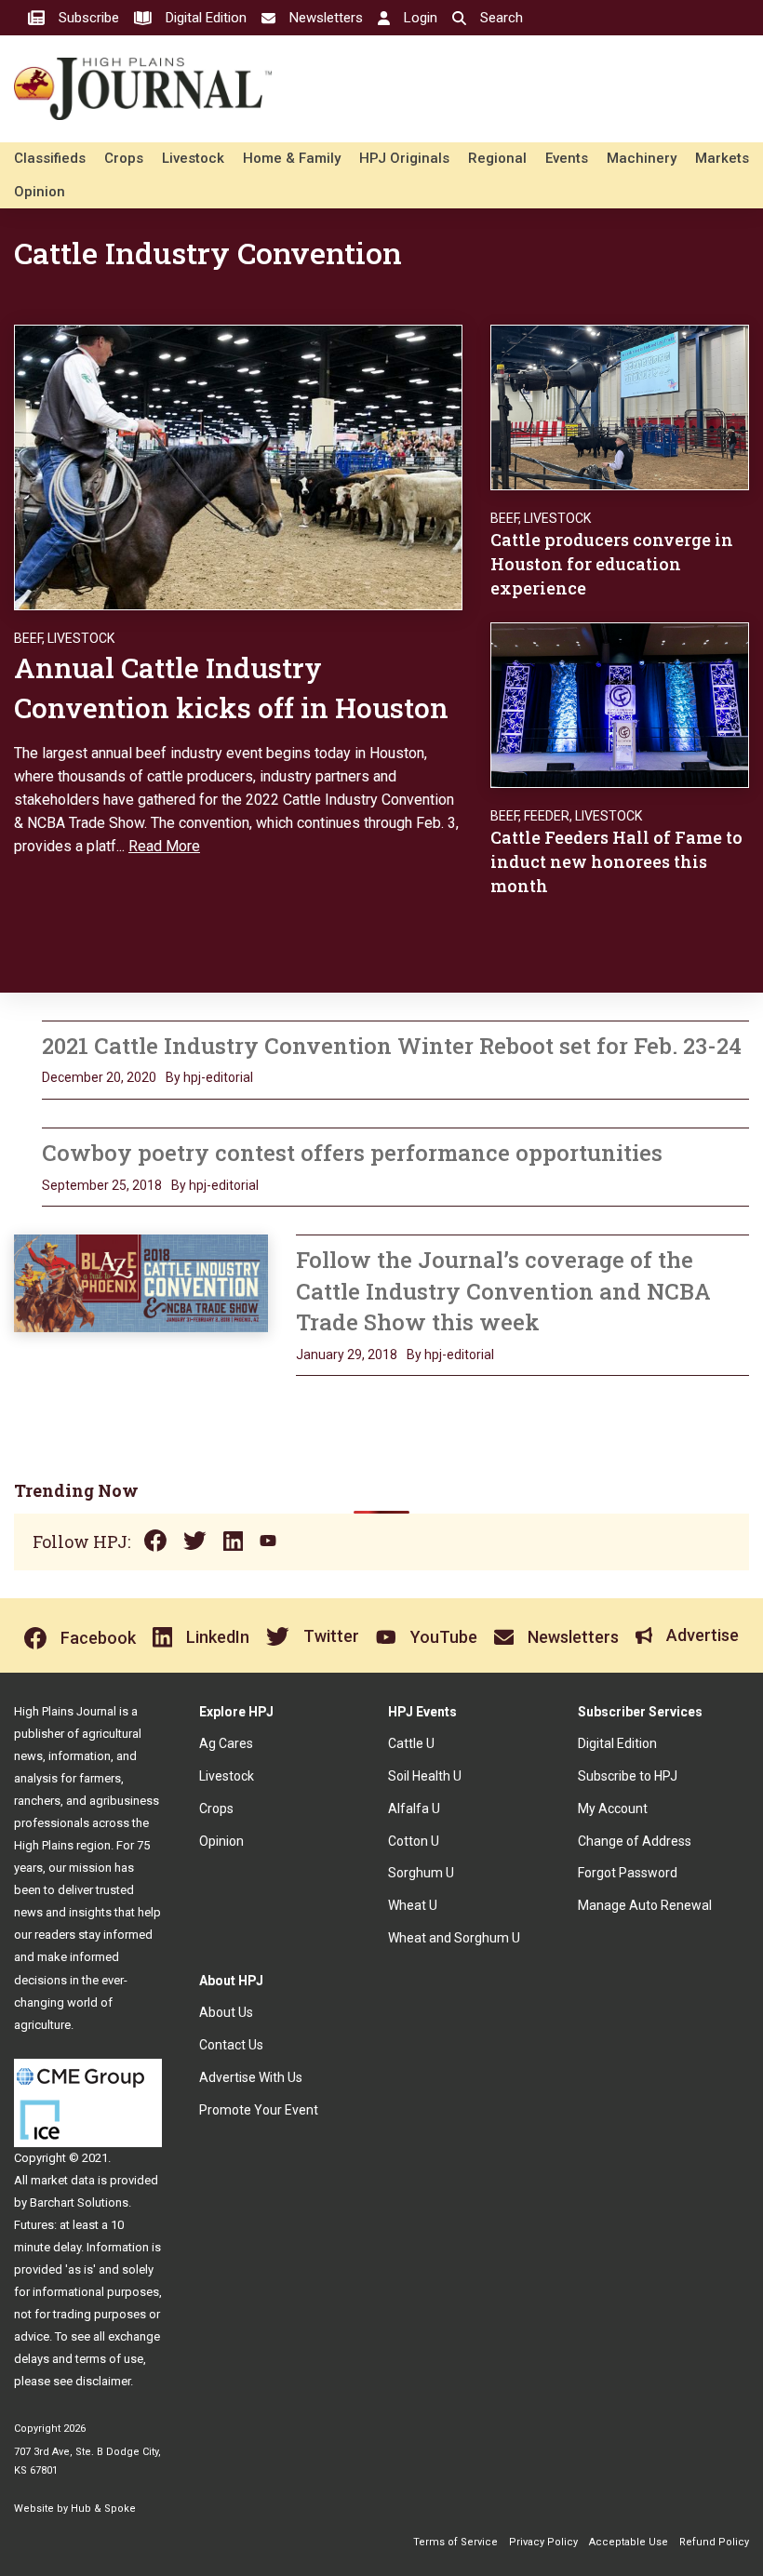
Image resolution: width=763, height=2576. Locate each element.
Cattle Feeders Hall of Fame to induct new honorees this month (616, 861)
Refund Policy (714, 2542)
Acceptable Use (629, 2542)
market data (63, 2180)
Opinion (40, 192)
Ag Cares (226, 1743)
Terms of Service (455, 2542)
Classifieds (50, 158)
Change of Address (635, 1841)
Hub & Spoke (103, 2509)
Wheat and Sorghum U (454, 1938)
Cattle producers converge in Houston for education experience (612, 564)
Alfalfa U (414, 1809)
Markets (722, 158)
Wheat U (413, 1905)
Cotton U (414, 1841)
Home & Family (292, 158)
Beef (28, 638)
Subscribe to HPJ (628, 1776)
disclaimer (103, 2381)
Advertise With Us (251, 2077)
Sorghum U (421, 1873)
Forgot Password (628, 1873)
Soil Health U (425, 1776)
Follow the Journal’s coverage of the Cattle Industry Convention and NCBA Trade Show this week (503, 1291)
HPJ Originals (404, 158)
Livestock (193, 158)
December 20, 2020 (99, 1077)
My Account (613, 1809)
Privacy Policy (543, 2542)
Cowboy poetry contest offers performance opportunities (352, 1153)
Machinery (642, 158)
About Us (226, 2012)
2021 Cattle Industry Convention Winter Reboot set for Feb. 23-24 (392, 1046)
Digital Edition (617, 1743)
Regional (497, 158)
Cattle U (411, 1743)
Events (567, 158)
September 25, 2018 (102, 1185)
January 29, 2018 (347, 1355)
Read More (164, 846)
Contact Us (231, 2045)
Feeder (547, 816)
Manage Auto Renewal (645, 1905)
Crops (124, 158)
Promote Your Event (259, 2110)
